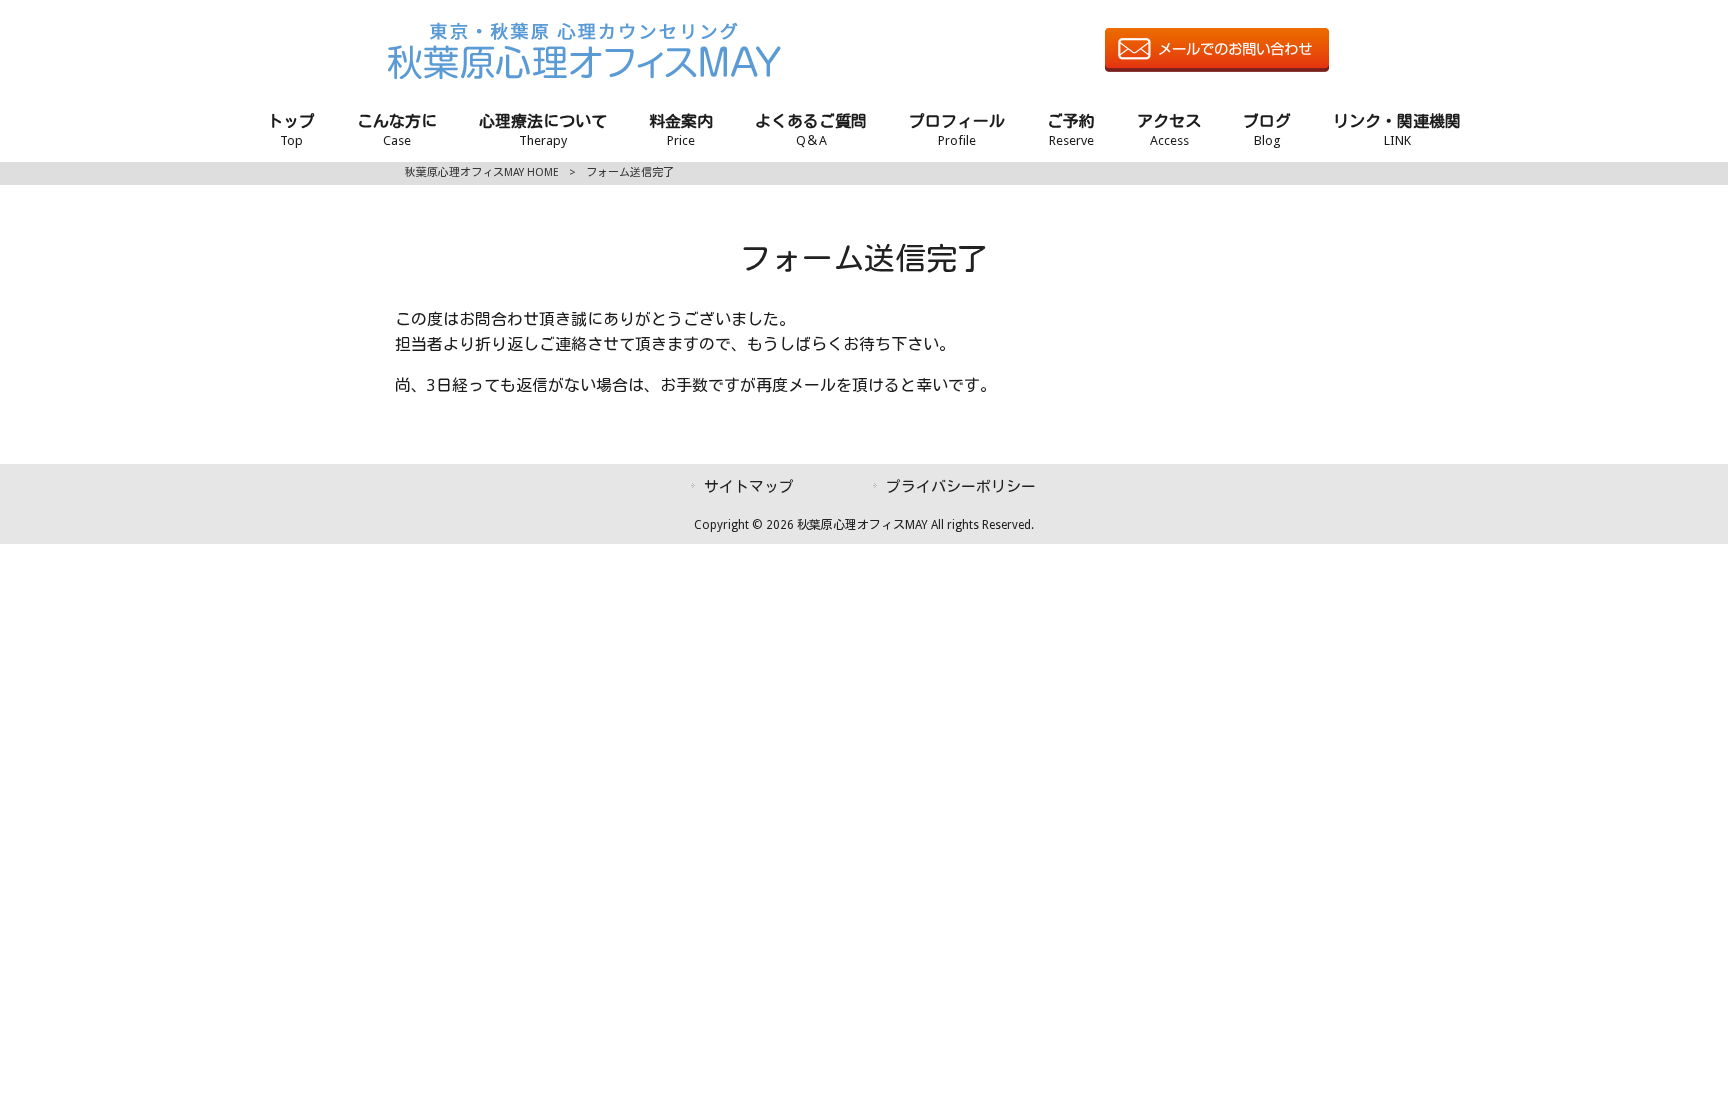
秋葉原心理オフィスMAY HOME (482, 172)
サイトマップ (749, 487)
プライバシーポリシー (961, 487)
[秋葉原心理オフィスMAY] (584, 74)
